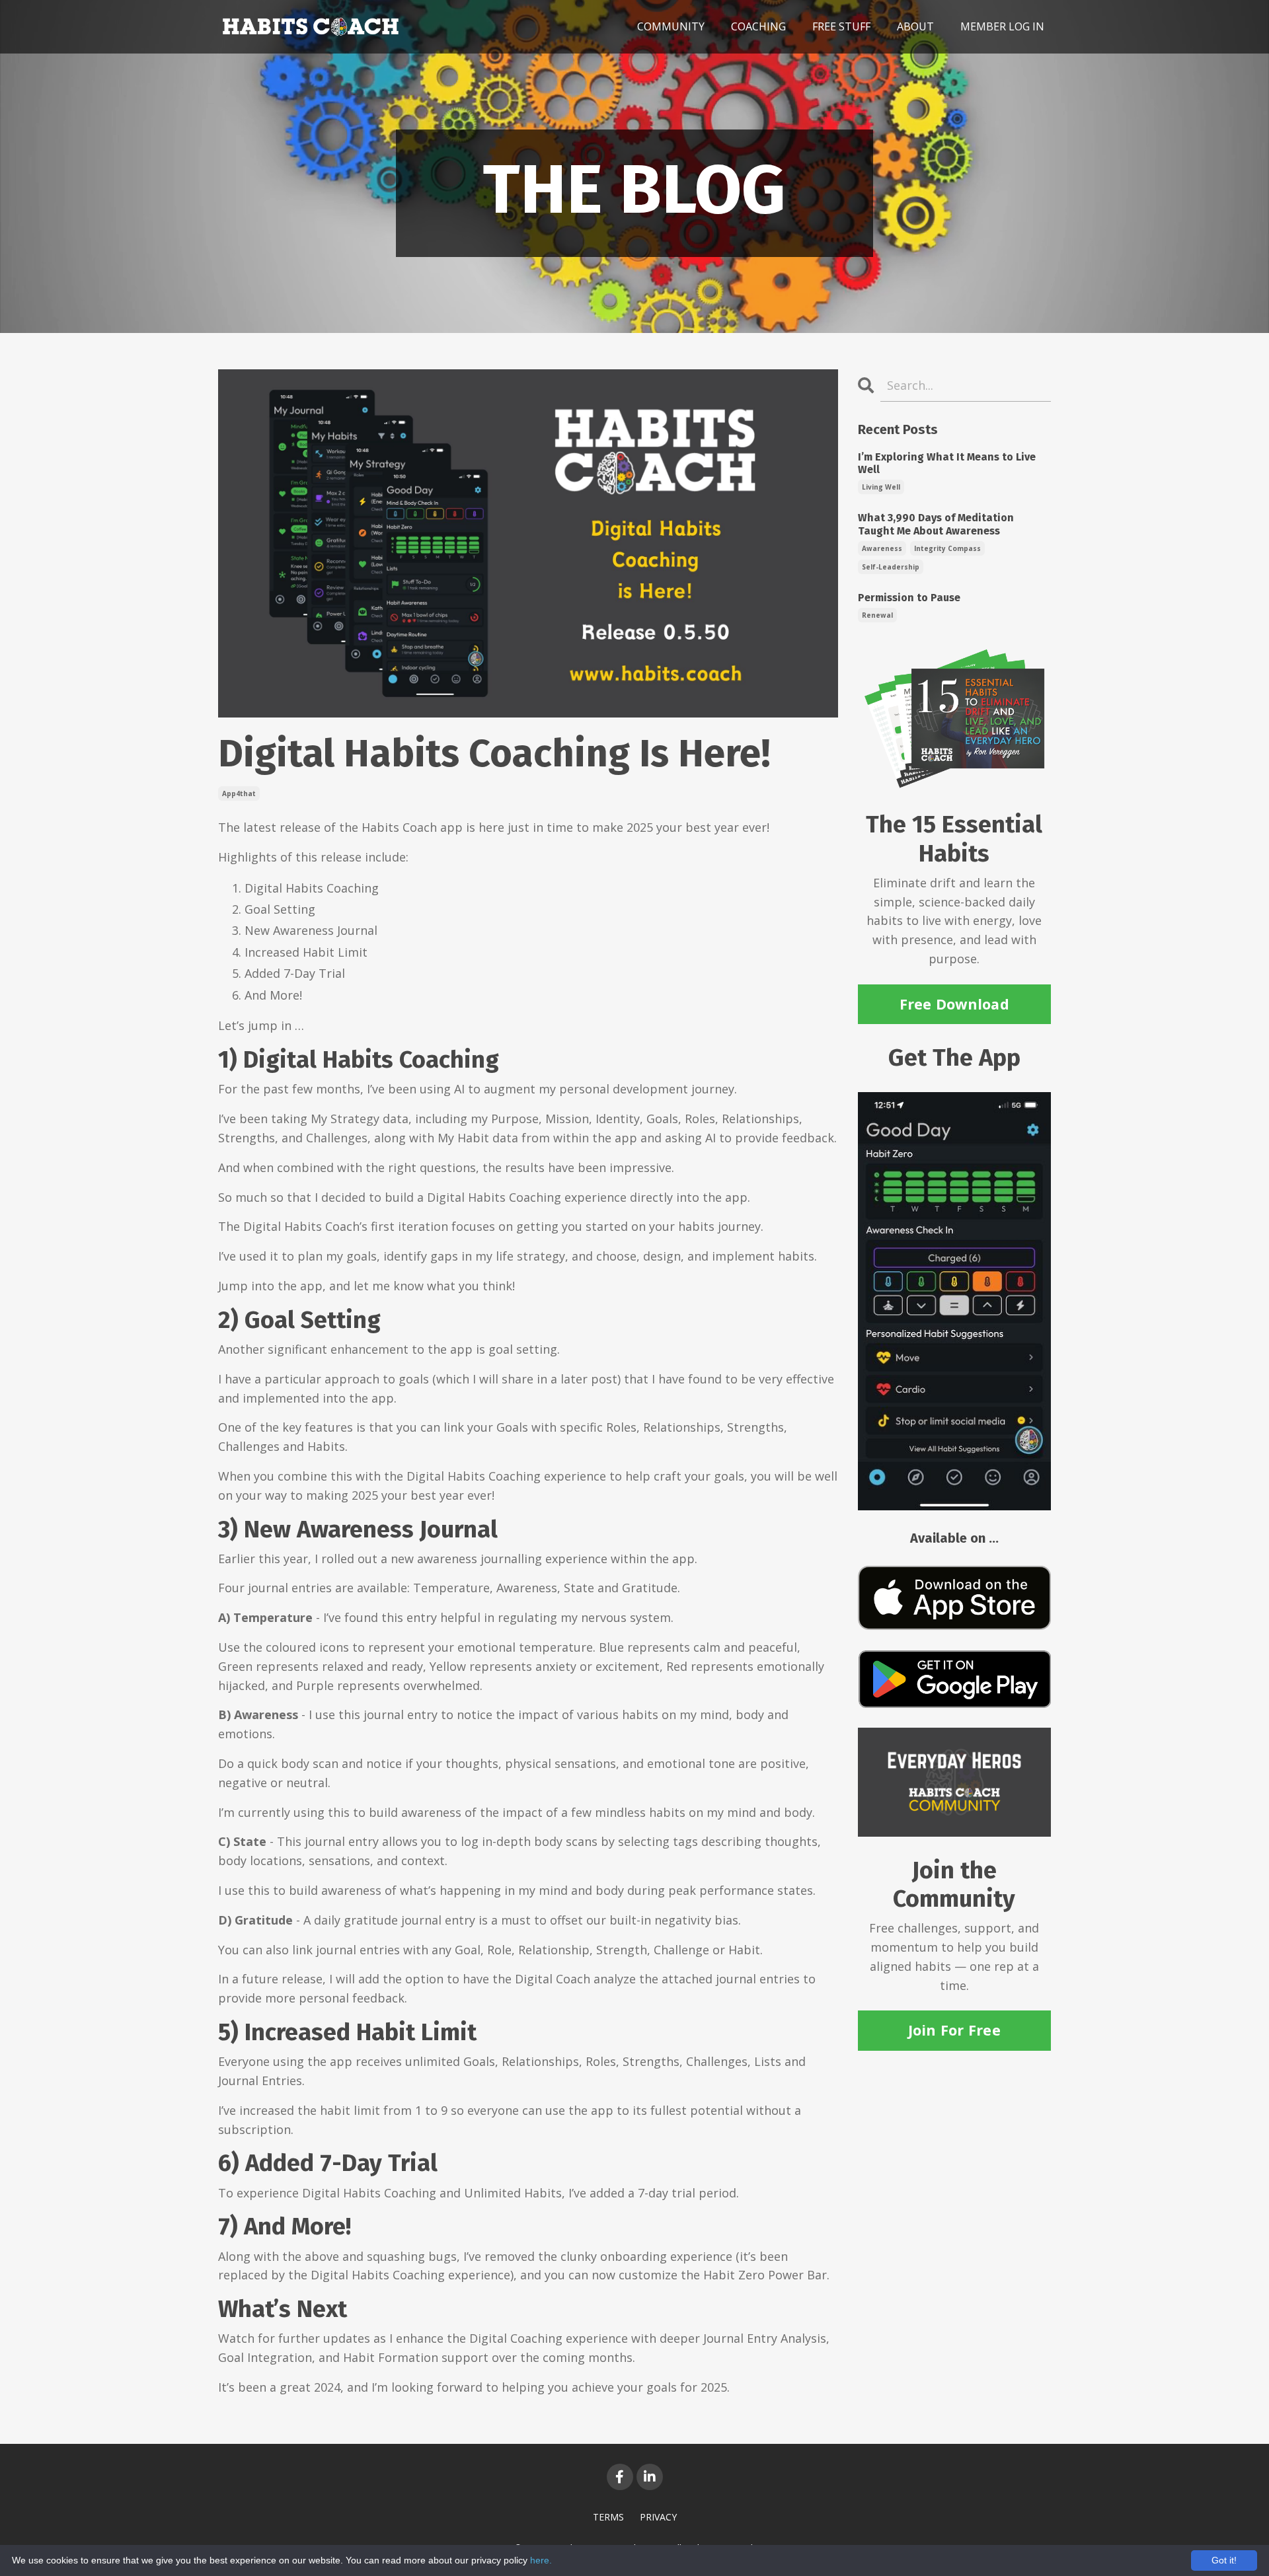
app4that (239, 793)
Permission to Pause (909, 598)
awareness (882, 548)
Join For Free (954, 2030)
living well (881, 487)
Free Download (954, 1004)
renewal (877, 615)
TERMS (608, 2517)
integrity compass (947, 548)
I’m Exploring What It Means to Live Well (947, 463)
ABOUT (915, 26)
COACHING (758, 26)
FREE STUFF (841, 26)
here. (541, 2560)
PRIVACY (658, 2517)
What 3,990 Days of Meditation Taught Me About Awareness (936, 524)
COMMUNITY (671, 26)
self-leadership (891, 567)
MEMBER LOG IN (1002, 26)
